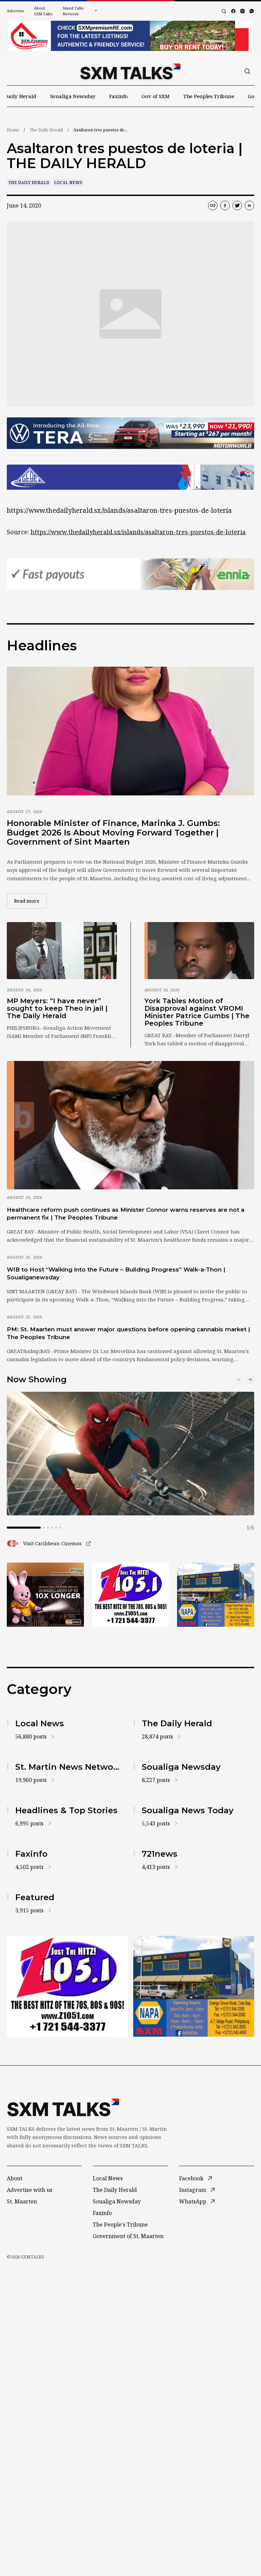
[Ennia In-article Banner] (130, 574)
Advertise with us (30, 2190)
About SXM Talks (43, 11)
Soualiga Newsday (73, 96)
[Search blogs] (224, 11)
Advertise (16, 11)
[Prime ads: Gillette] (131, 1595)
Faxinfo (118, 96)
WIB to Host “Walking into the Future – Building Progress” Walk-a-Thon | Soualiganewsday (116, 1273)
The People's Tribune (120, 2224)
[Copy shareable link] (213, 205)
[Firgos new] (216, 1595)
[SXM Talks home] (130, 71)
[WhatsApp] (252, 11)
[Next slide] (250, 1380)
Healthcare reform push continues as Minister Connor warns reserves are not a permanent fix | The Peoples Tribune (126, 1214)
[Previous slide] (239, 1380)
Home (13, 130)
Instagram (193, 2190)
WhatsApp (193, 2201)
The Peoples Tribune (209, 96)
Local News (68, 183)
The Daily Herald (46, 130)
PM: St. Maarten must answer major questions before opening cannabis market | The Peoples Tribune (128, 1333)
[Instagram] (242, 11)
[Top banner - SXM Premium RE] (130, 36)
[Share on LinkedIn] (249, 205)
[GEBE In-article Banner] (130, 477)
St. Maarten (22, 2201)
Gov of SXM (155, 96)
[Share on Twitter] (237, 205)
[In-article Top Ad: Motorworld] (130, 433)
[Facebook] (233, 11)
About (15, 2178)
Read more (30, 901)
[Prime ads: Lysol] (45, 1595)
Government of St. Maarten (128, 2236)
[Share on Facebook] (225, 205)
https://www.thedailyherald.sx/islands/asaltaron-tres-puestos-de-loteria (138, 532)
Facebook (191, 2178)
